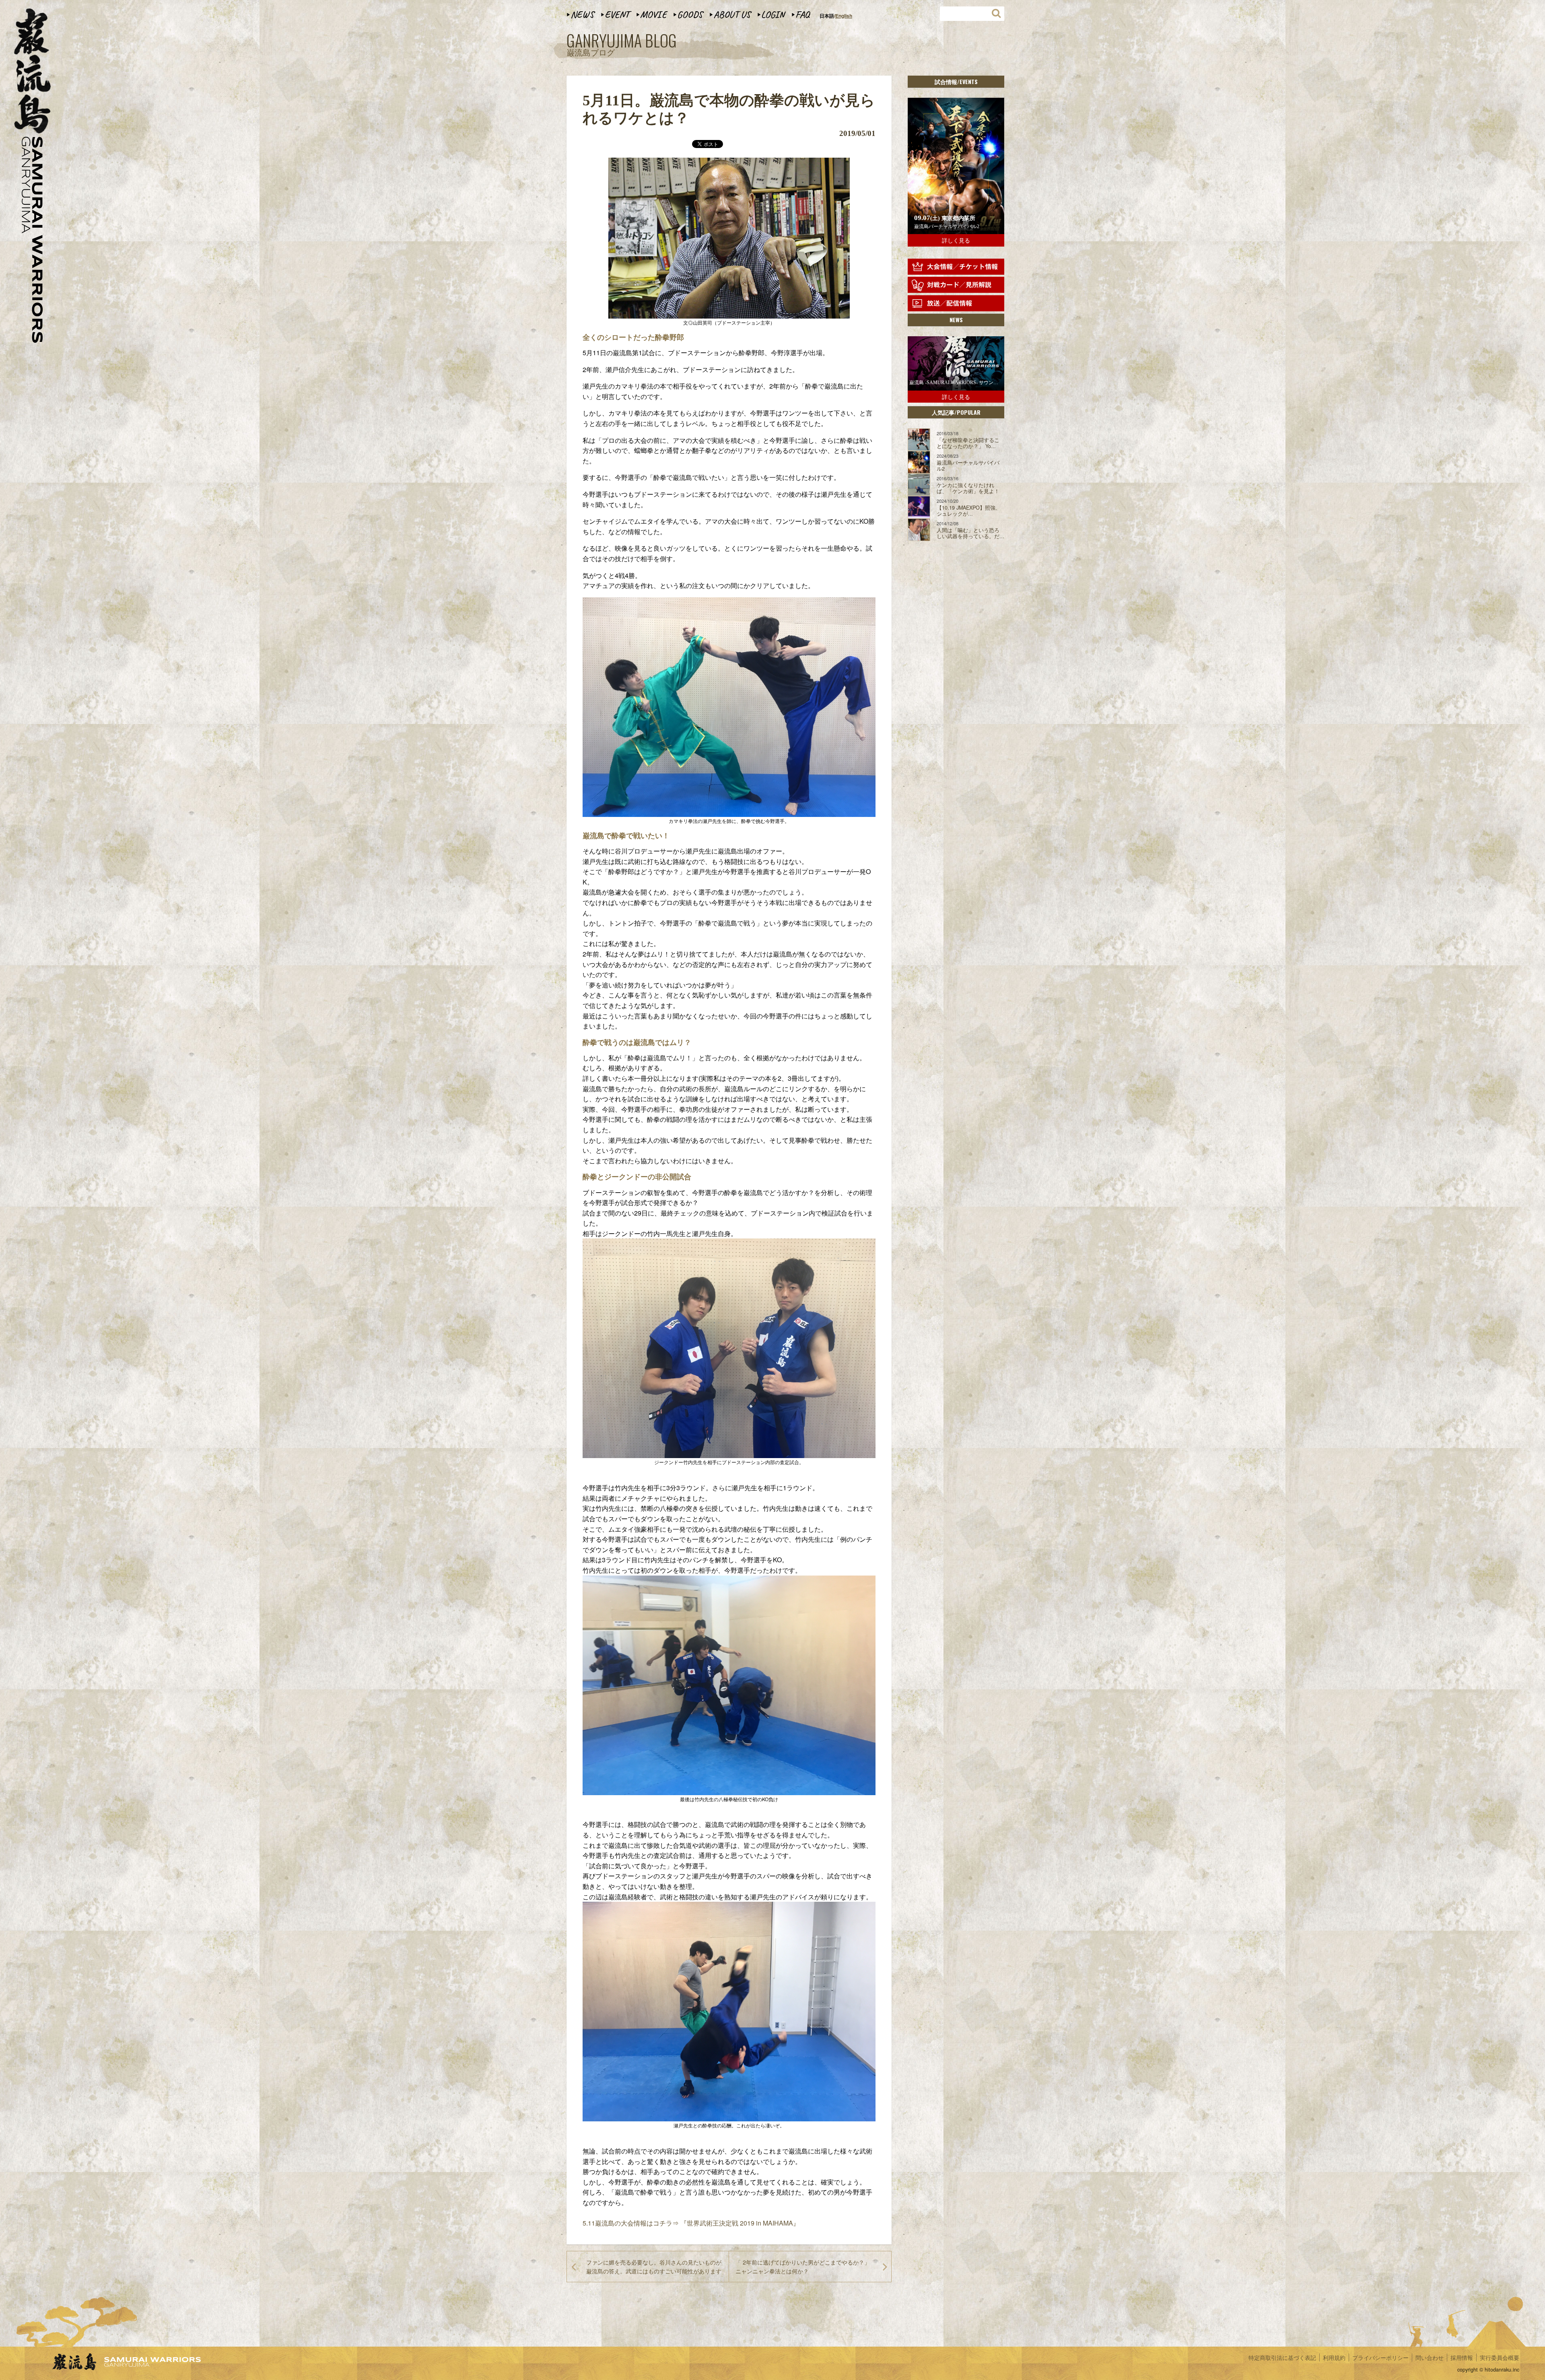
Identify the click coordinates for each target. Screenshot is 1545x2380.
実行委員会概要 (1500, 2357)
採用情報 (1462, 2357)
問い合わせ (1430, 2357)
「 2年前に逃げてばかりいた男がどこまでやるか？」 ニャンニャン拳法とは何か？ (803, 2267)
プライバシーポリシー (1380, 2357)
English (844, 16)
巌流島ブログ (622, 45)
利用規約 (1334, 2357)
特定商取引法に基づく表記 (1282, 2357)
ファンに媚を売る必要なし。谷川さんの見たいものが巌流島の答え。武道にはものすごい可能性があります (654, 2267)
